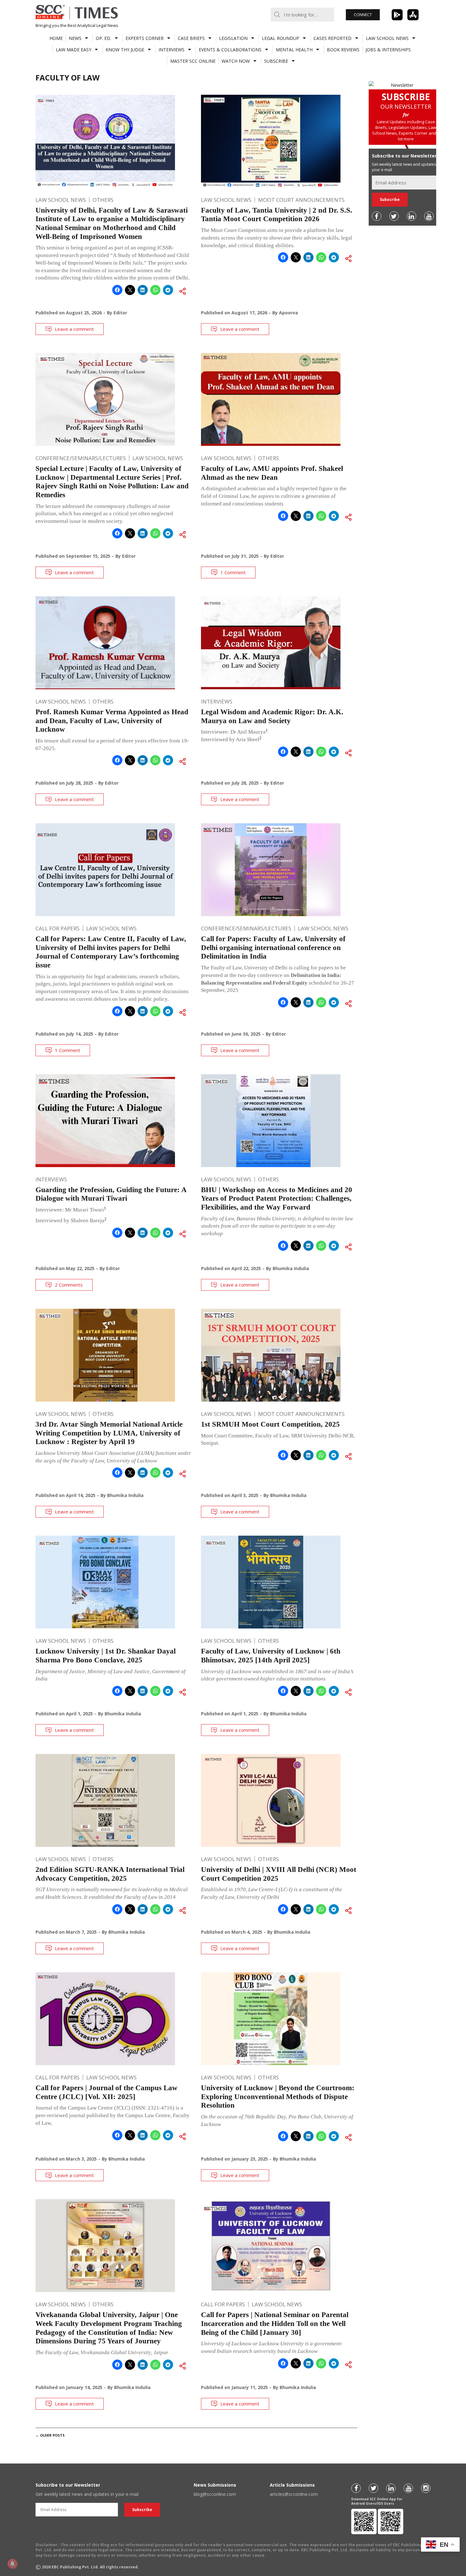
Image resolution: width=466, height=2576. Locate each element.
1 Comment (233, 572)
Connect (363, 15)
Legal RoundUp (281, 38)
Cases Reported (333, 38)
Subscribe (276, 61)
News (75, 38)
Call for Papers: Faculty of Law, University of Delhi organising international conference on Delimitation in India (273, 948)
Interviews (172, 50)
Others (103, 200)
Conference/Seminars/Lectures (81, 458)
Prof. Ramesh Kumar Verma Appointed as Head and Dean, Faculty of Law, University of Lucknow (112, 721)
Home (56, 38)
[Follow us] (377, 216)
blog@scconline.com (215, 2494)
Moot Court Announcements (301, 200)
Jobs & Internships (388, 50)
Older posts (50, 2435)
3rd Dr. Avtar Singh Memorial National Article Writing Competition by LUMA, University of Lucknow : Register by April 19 (109, 1433)
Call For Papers (58, 928)
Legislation (233, 38)
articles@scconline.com (294, 2494)
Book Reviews (343, 50)
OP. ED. (104, 38)
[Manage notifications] (12, 2564)
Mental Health (294, 50)
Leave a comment (74, 329)
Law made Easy (74, 50)
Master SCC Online (193, 61)
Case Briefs (191, 38)
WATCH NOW (236, 61)
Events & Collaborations (230, 50)
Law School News (387, 38)
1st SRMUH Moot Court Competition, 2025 (270, 1424)
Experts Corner (145, 38)
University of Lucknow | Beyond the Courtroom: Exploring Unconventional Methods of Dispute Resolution (278, 2097)
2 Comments (69, 1285)
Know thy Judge (125, 50)
